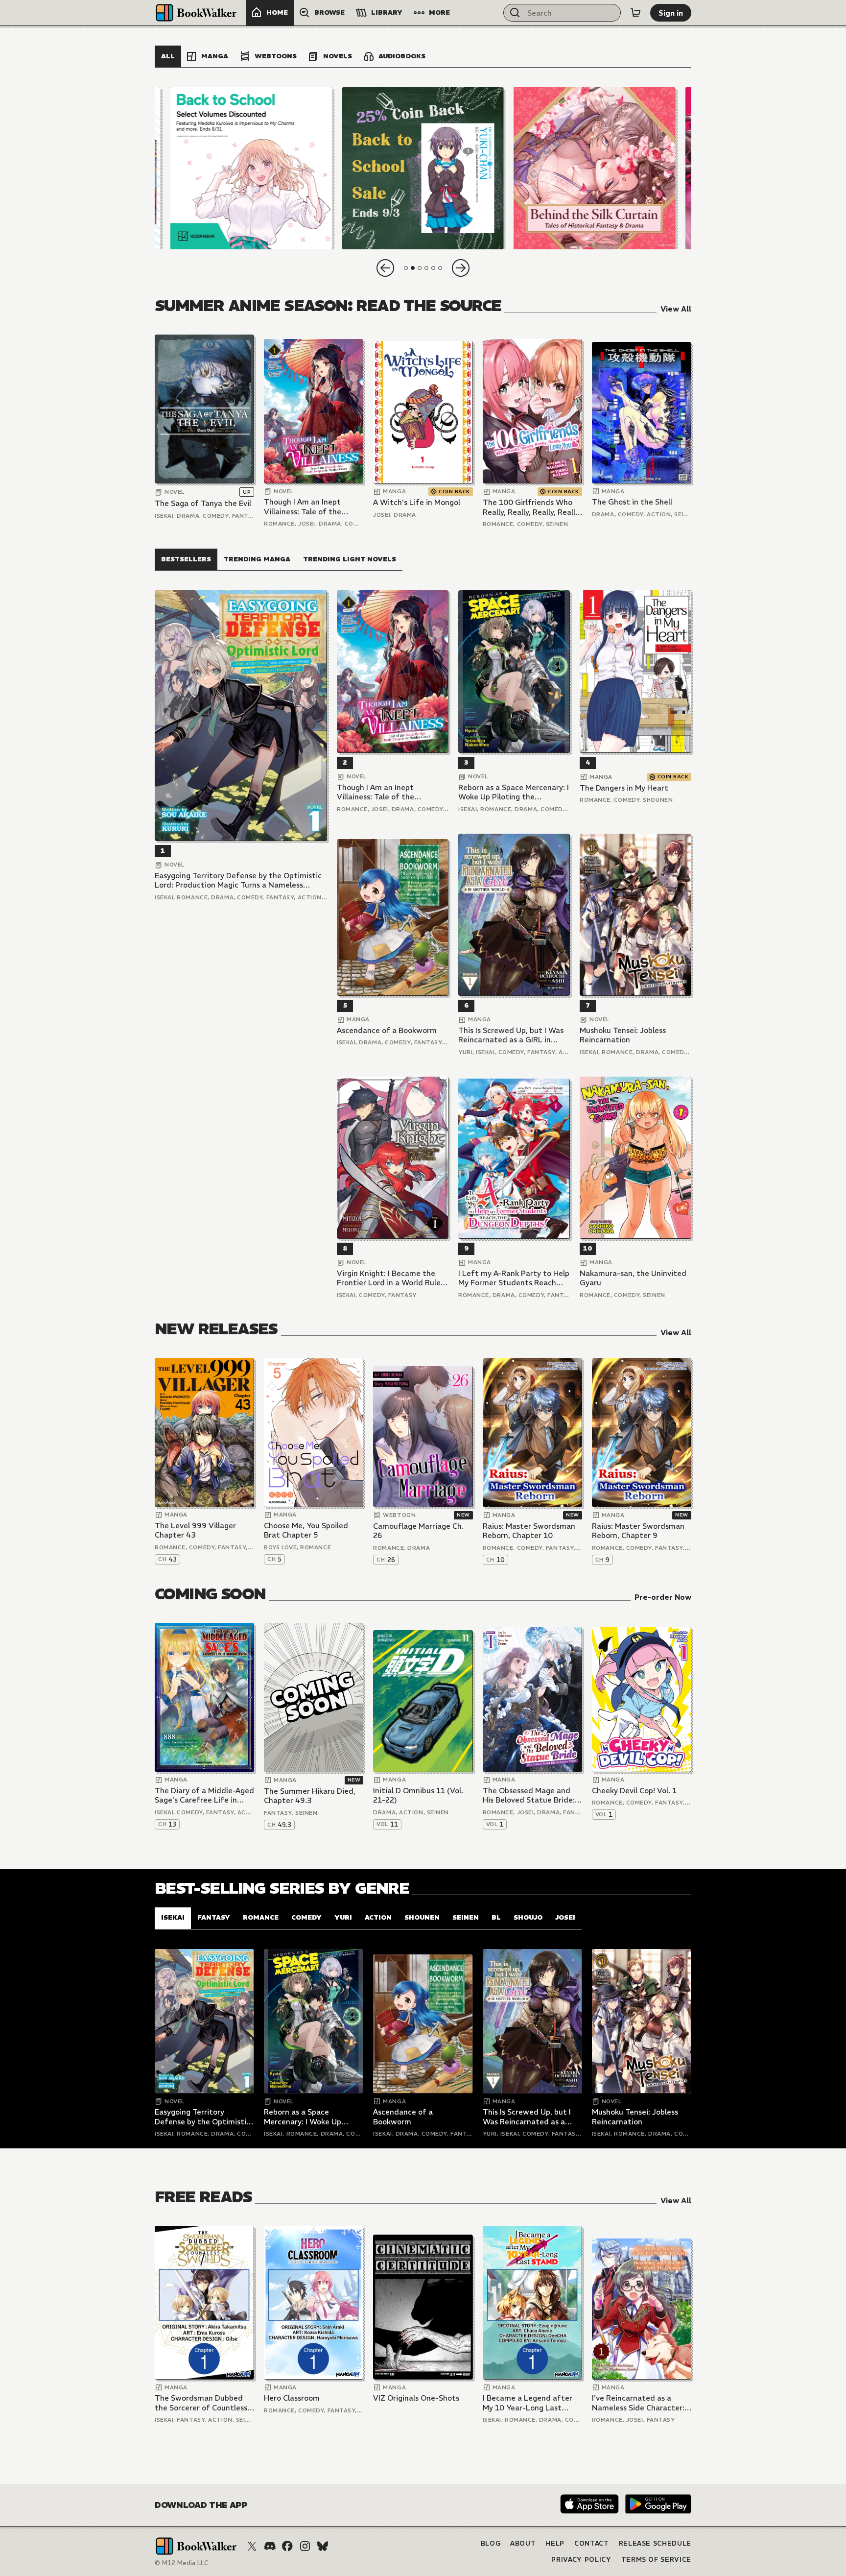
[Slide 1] (251, 168)
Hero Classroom (292, 2398)
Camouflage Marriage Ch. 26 (418, 1531)
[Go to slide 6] (440, 268)
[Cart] (635, 13)
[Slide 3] (595, 168)
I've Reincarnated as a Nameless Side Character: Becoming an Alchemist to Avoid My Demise (639, 2403)
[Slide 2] (423, 168)
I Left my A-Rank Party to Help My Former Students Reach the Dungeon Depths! (514, 1278)
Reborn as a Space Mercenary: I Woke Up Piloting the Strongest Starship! (514, 792)
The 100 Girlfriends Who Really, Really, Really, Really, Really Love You (532, 507)
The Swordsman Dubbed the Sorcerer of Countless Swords (201, 2403)
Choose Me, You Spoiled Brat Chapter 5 (306, 1530)
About (523, 2543)
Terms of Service (656, 2560)
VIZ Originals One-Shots (416, 2398)
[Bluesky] (323, 2546)
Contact (592, 2543)
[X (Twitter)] (252, 2546)
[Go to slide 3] (420, 268)
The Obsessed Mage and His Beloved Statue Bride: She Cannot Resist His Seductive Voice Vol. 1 (529, 1795)
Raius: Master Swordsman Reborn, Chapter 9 (638, 1531)
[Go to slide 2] (413, 268)
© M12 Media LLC (182, 2563)
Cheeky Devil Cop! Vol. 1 (634, 1791)
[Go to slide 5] (433, 268)
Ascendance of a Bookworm (387, 1030)
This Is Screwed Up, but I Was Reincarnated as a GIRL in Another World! (511, 1035)
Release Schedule (655, 2543)
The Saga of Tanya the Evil (203, 503)
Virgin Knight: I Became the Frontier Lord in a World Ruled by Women (391, 1278)
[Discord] (270, 2546)
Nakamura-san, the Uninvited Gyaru (633, 1278)
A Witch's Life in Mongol (417, 502)
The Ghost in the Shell (632, 502)
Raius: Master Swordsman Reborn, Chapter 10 (529, 1531)
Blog (491, 2543)
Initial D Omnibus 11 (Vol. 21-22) (418, 1795)
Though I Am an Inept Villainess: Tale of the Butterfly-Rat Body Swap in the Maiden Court (310, 507)
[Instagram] (305, 2546)
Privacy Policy (581, 2560)
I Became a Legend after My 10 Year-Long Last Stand (528, 2403)
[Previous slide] (385, 268)
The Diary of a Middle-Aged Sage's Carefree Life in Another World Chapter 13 (204, 1795)
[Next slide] (461, 268)
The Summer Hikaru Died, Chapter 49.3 (310, 1796)
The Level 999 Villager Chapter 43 (195, 1530)
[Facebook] (287, 2546)
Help (555, 2543)
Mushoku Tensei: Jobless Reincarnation (623, 1035)
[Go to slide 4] (426, 268)
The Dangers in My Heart (624, 788)
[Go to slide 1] (406, 268)
